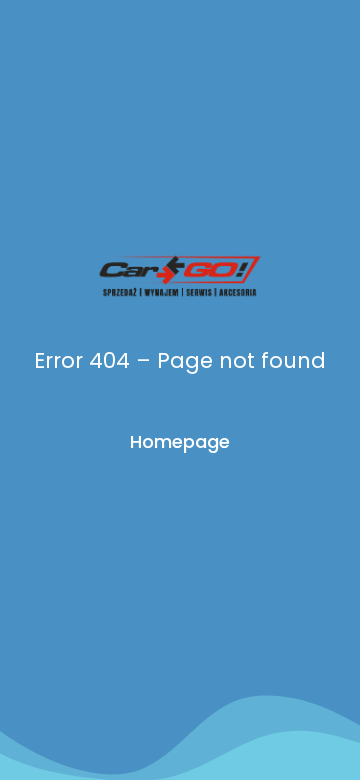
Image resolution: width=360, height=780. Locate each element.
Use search (180, 510)
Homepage (180, 441)
